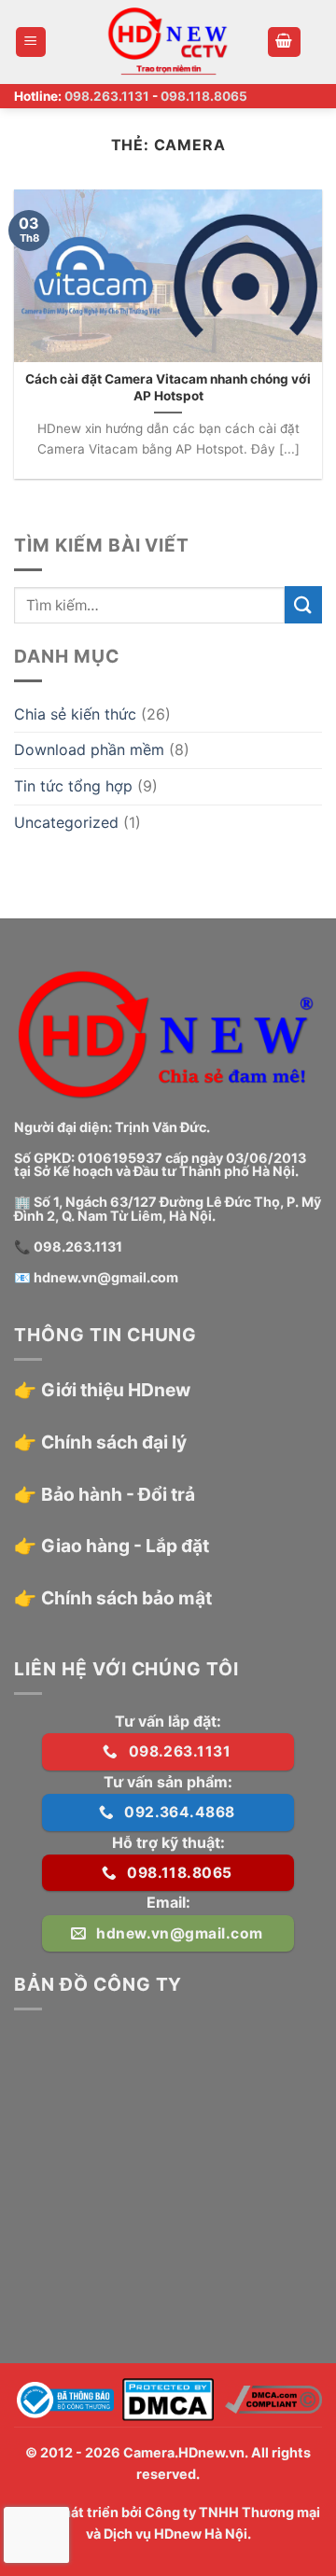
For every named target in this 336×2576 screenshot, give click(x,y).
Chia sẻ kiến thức (75, 714)
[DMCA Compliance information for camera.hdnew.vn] (273, 2399)
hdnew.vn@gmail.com (106, 1277)
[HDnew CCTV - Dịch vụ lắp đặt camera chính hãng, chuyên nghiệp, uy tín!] (168, 42)
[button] (31, 42)
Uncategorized (66, 822)
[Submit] (303, 604)
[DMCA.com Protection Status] (168, 2399)
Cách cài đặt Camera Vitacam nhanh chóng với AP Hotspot (168, 387)
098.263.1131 (107, 96)
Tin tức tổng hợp (73, 786)
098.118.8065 (204, 96)
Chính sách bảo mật (126, 1598)
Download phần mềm (89, 749)
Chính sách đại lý (114, 1442)
